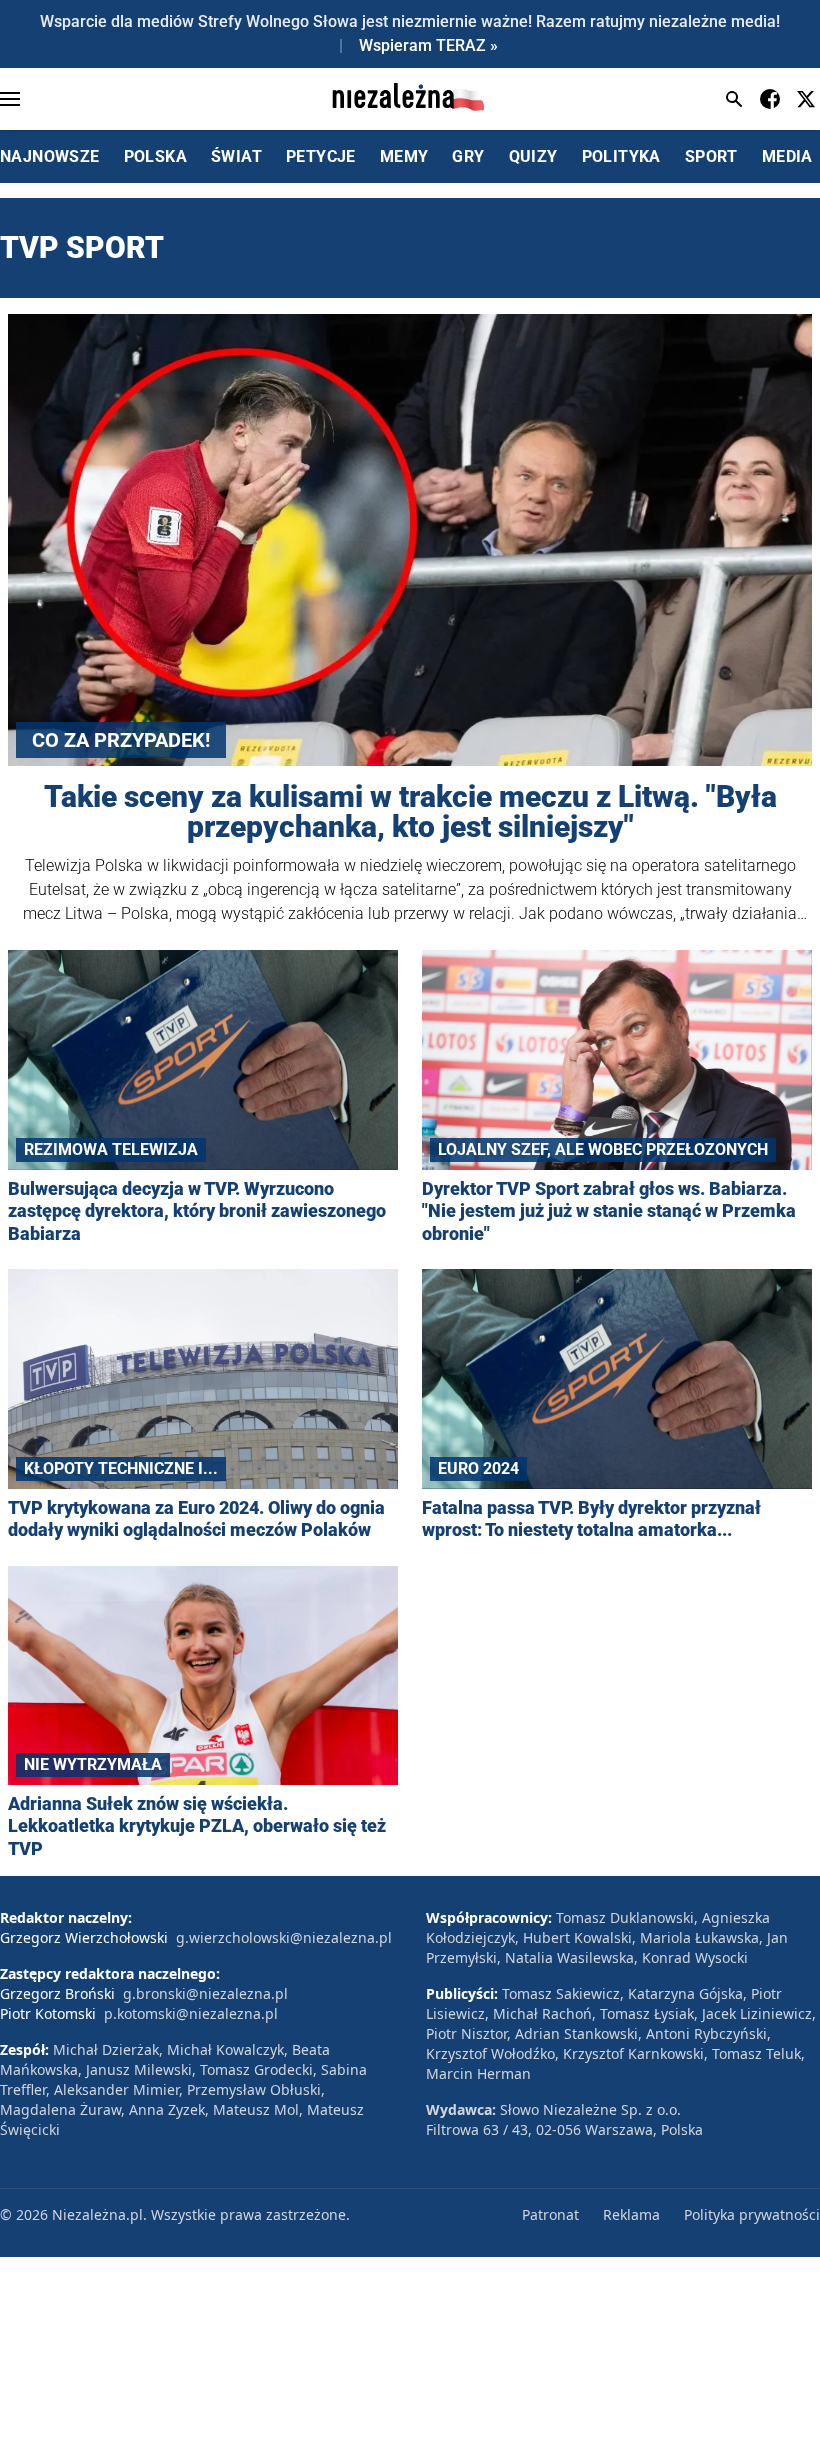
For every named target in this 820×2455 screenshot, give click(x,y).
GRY (468, 156)
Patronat (550, 2214)
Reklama (631, 2214)
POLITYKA (621, 156)
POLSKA (155, 156)
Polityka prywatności (752, 2214)
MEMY (404, 156)
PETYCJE (321, 156)
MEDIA (787, 156)
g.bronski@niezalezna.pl (205, 1993)
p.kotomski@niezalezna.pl (191, 2013)
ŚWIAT (236, 156)
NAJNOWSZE (50, 156)
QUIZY (533, 156)
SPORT (711, 156)
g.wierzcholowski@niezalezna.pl (284, 1937)
